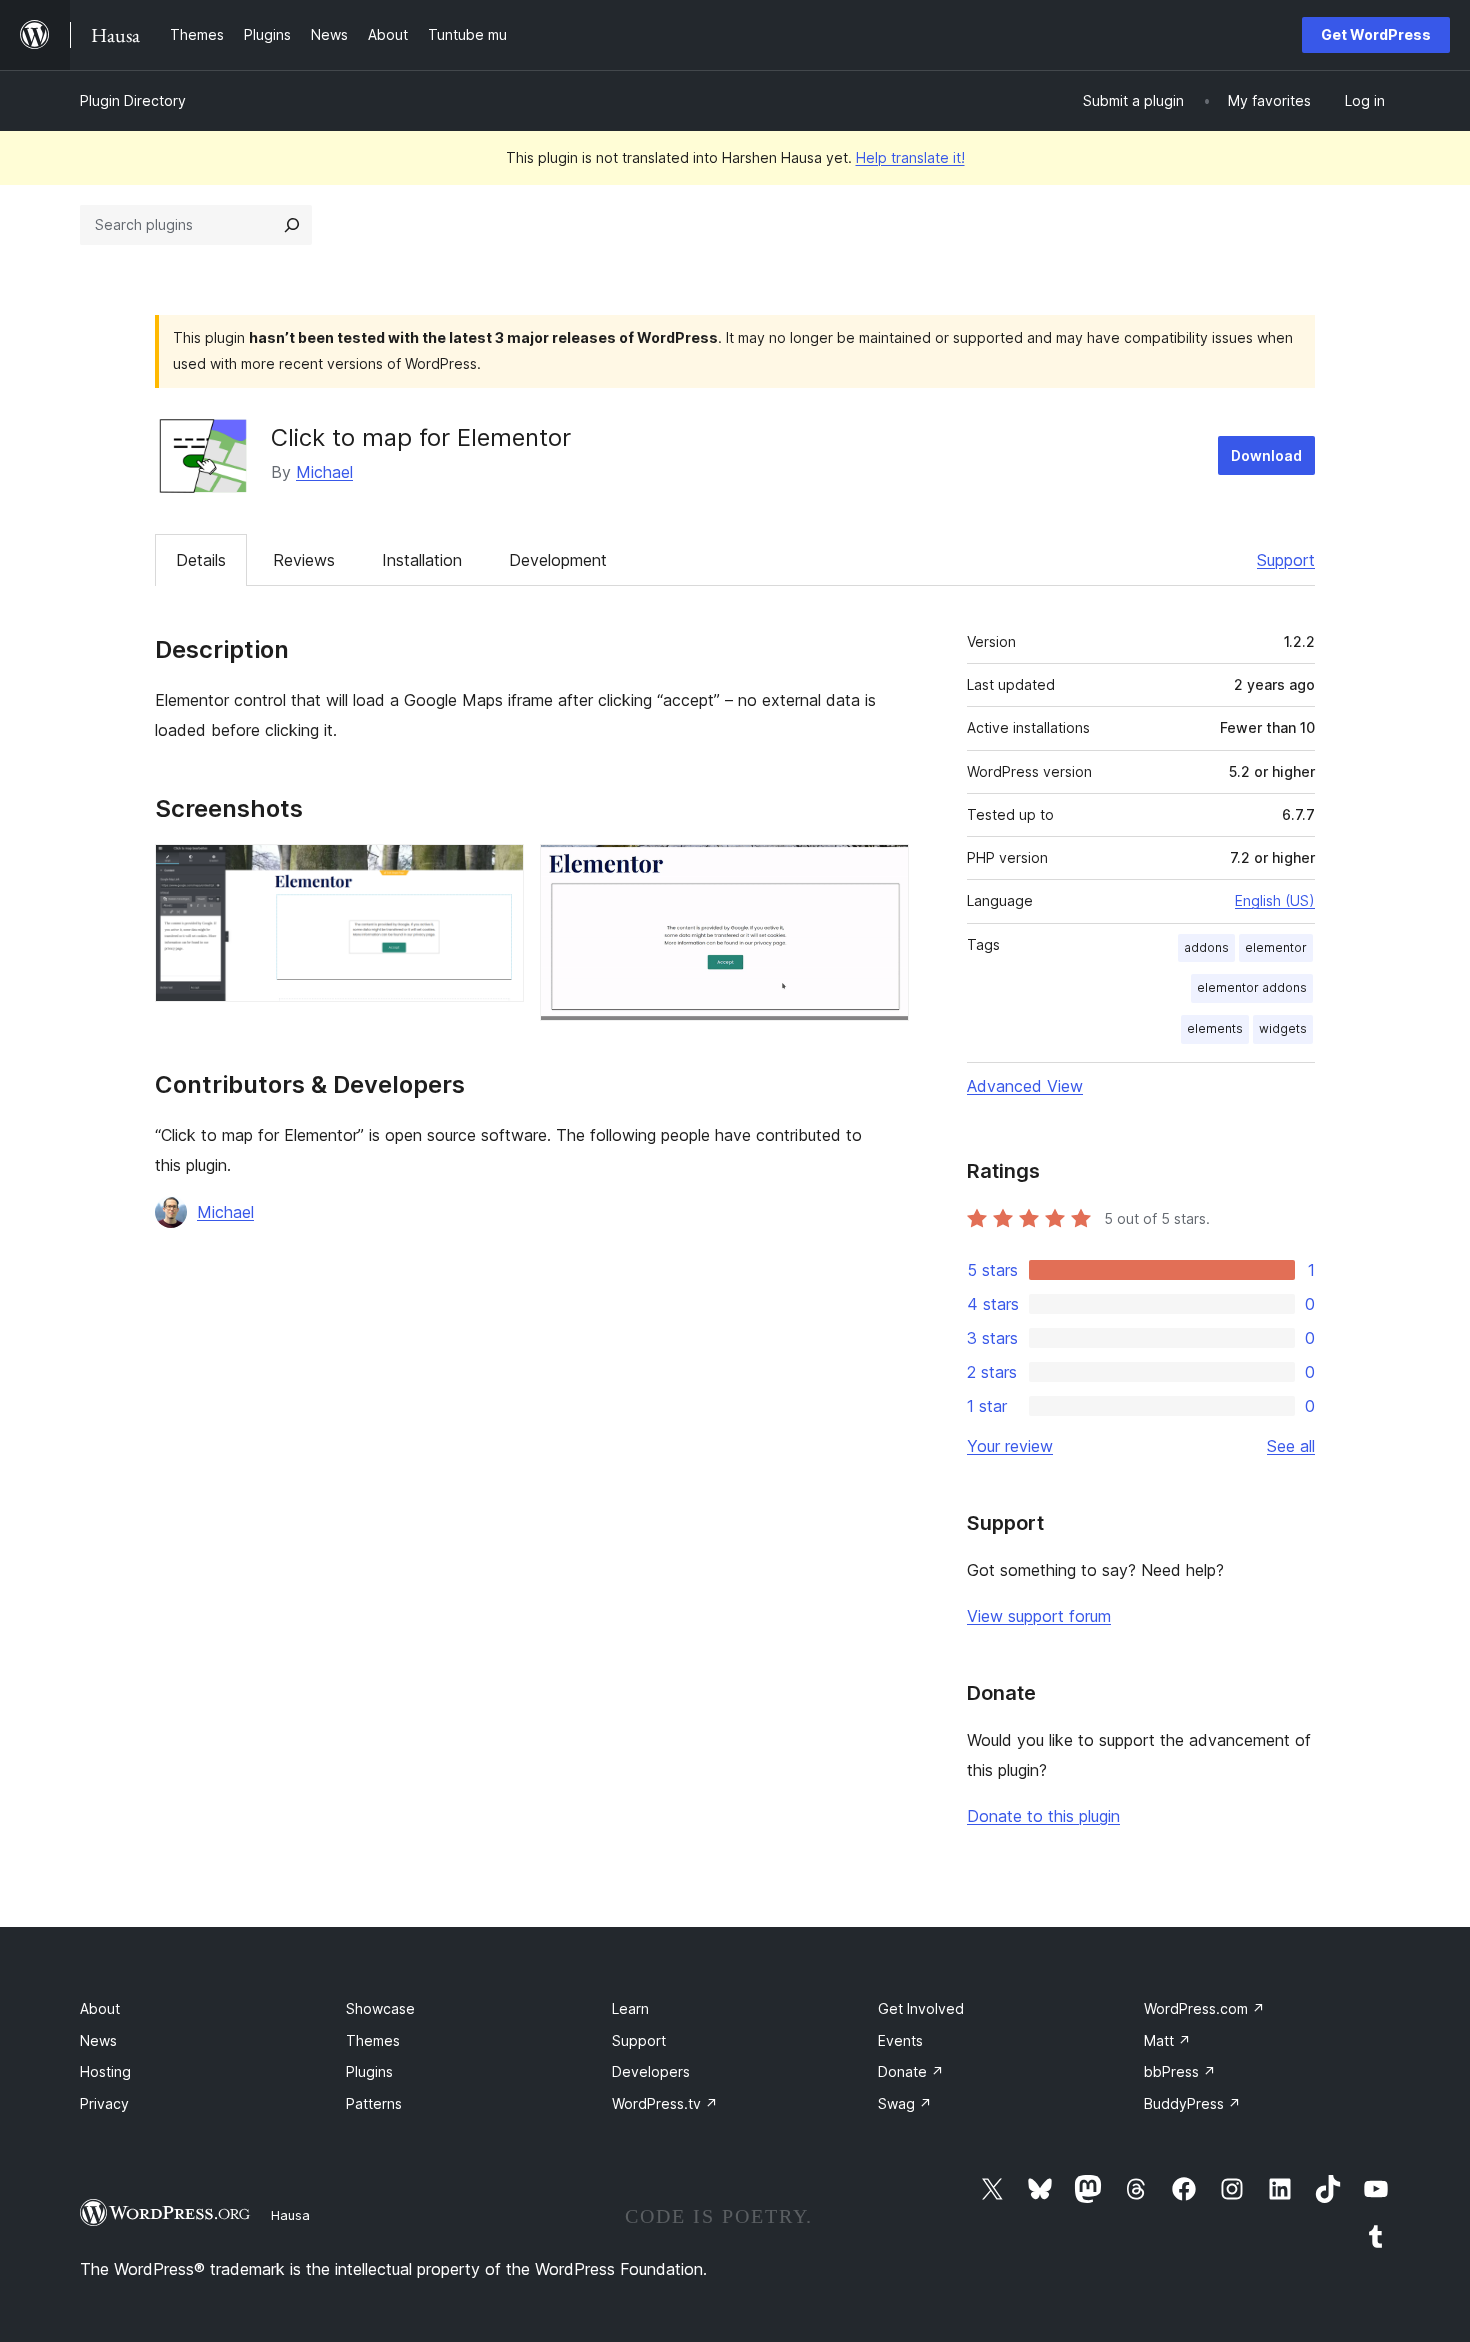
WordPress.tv (665, 2103)
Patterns (374, 2103)
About (100, 2008)
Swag (905, 2103)
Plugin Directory (133, 100)
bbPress (1180, 2071)
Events (900, 2040)
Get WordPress (1376, 34)
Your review (1010, 1446)
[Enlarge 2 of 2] (882, 871)
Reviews (304, 560)
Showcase (380, 2008)
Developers (651, 2071)
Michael (324, 472)
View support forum (1039, 1616)
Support (1286, 560)
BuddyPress (1192, 2103)
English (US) (1275, 900)
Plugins (369, 2071)
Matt (1167, 2040)
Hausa (290, 2215)
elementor (1276, 947)
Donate (911, 2071)
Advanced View (1025, 1086)
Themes (373, 2040)
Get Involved (921, 2008)
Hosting (105, 2071)
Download (1266, 455)
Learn (630, 2008)
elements (1215, 1028)
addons (1206, 947)
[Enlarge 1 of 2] (497, 871)
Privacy (104, 2103)
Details (201, 560)
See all (1291, 1446)
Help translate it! (910, 157)
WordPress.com (1204, 2008)
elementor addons (1252, 987)
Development (558, 560)
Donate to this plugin (1043, 1816)
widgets (1283, 1028)
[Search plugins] (292, 225)
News (98, 2040)
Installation (422, 560)
